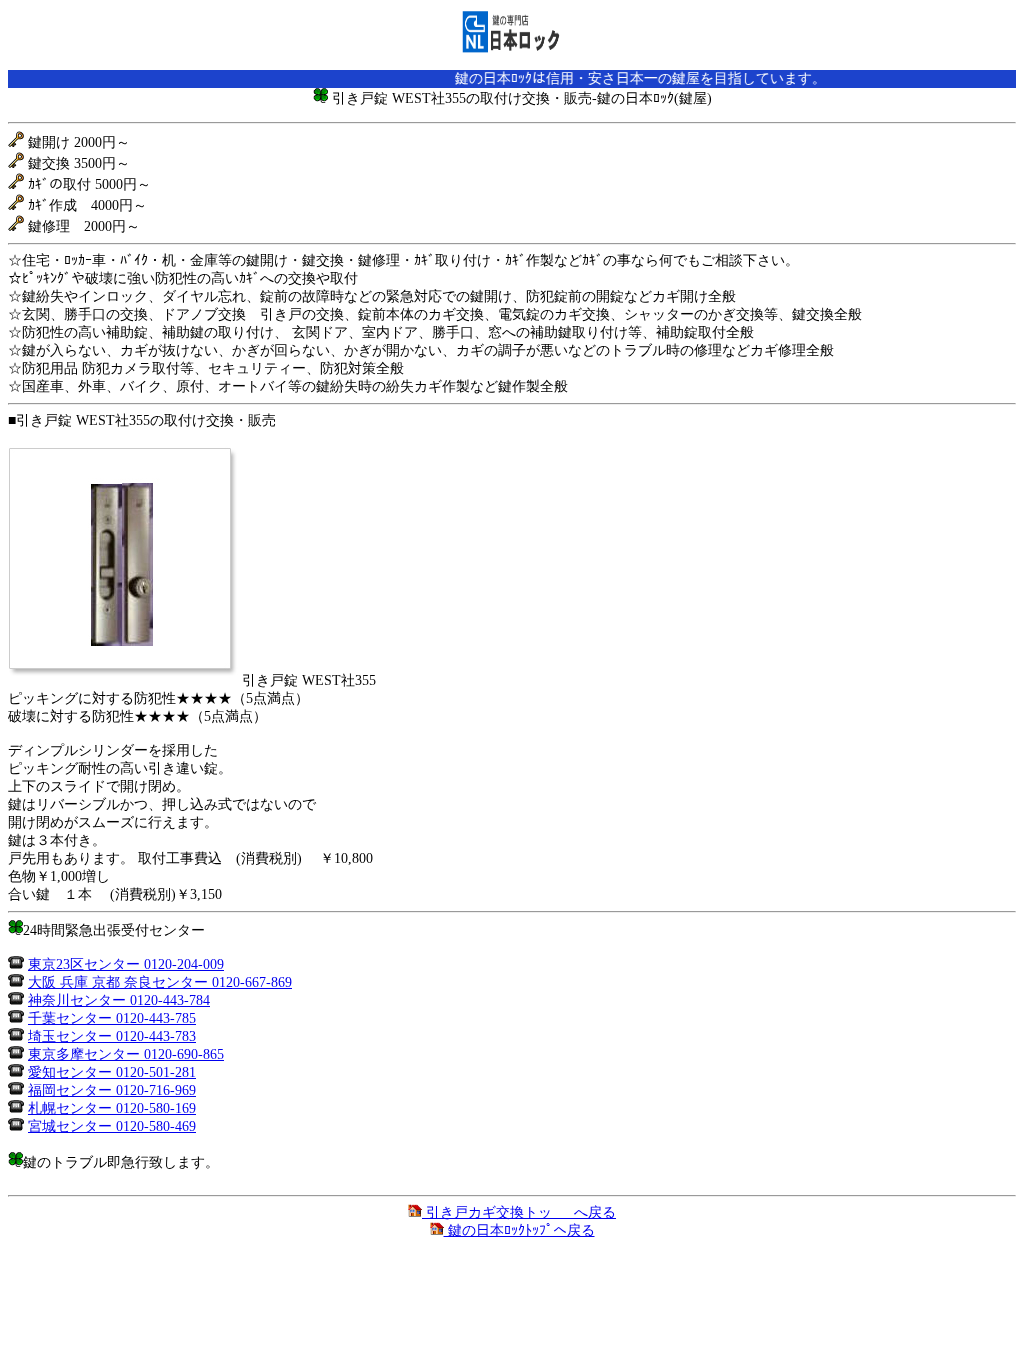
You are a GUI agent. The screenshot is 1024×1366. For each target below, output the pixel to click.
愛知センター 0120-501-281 (112, 1072)
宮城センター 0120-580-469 (112, 1126)
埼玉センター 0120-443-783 (112, 1036)
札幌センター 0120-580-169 (112, 1108)
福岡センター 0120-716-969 (112, 1090)
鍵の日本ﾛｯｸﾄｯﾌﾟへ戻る (519, 1230)
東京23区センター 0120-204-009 (126, 964)
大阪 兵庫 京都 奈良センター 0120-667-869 (160, 982)
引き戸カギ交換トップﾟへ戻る (519, 1212)
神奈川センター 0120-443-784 (119, 1000)
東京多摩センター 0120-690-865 (126, 1054)
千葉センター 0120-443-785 (112, 1018)
